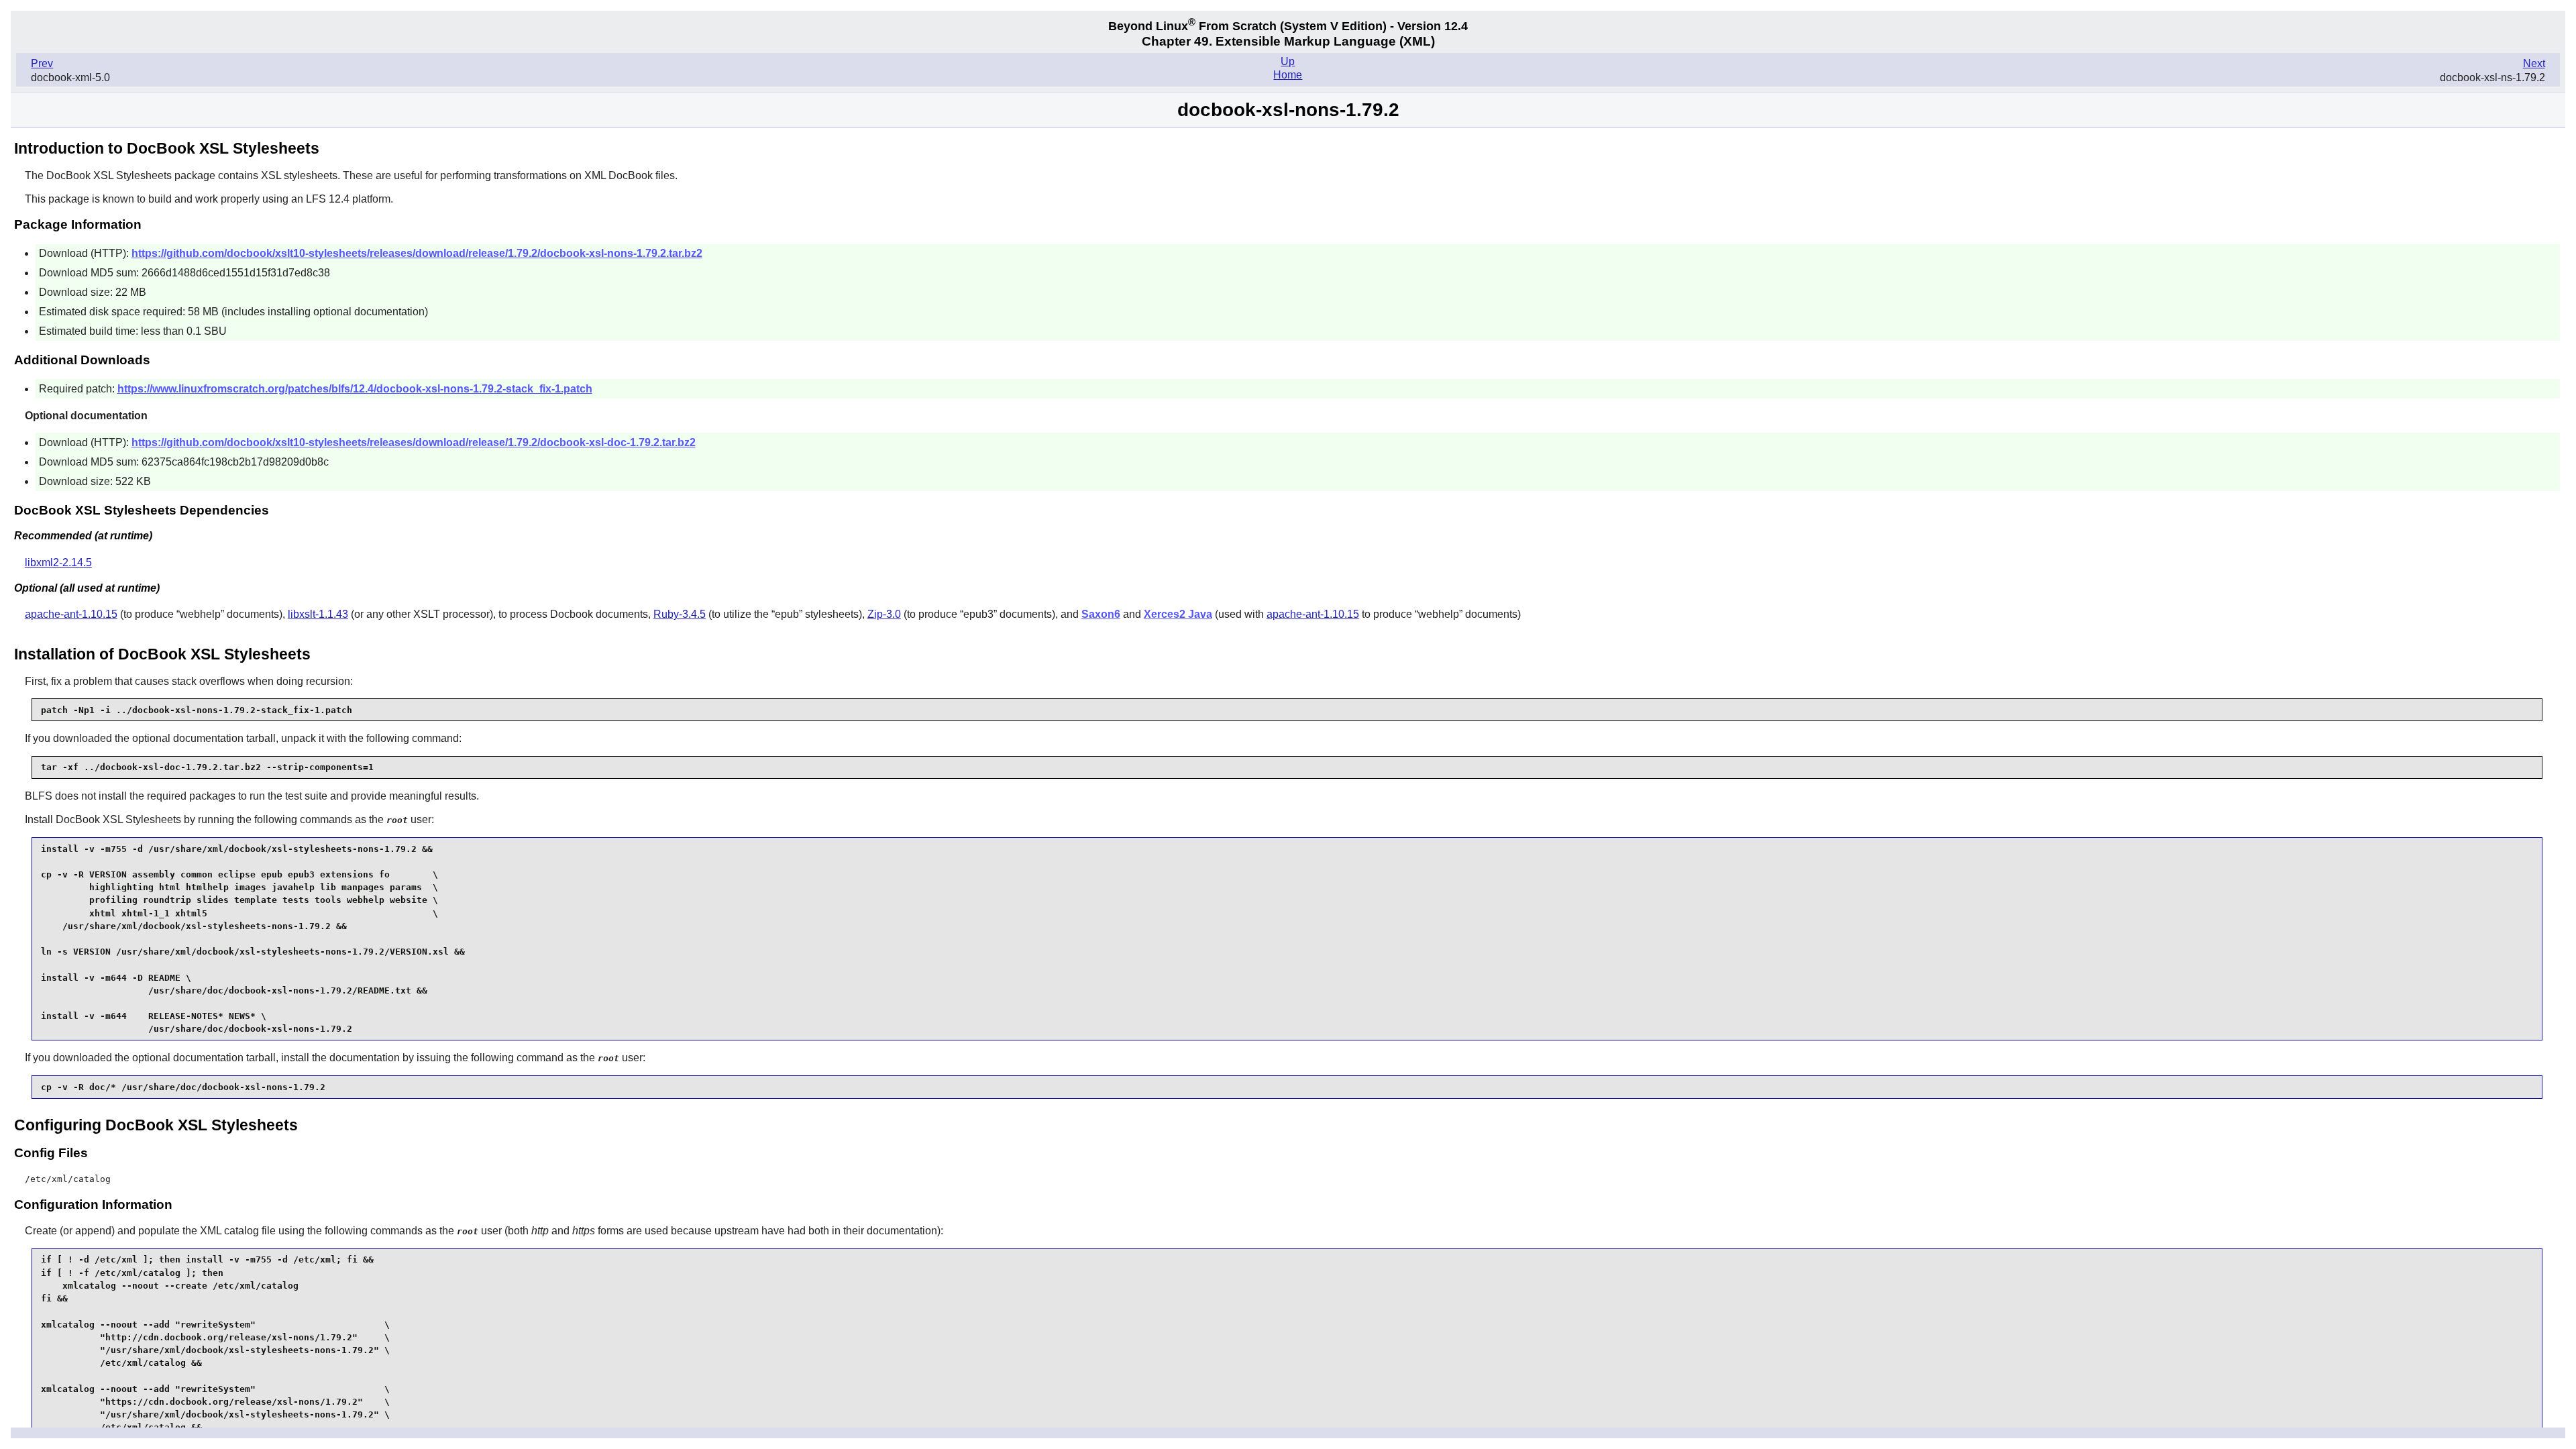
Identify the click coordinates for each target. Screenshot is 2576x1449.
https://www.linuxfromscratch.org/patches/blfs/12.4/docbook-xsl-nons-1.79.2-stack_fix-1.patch (355, 389)
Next (2534, 63)
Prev (42, 63)
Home (1288, 75)
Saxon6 (1101, 614)
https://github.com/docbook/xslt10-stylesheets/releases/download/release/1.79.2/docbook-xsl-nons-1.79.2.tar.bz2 (417, 253)
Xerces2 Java (1178, 614)
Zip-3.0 (884, 614)
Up (1288, 61)
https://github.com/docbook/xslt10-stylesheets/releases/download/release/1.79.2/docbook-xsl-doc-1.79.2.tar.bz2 (414, 442)
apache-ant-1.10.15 (71, 614)
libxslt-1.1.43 (318, 614)
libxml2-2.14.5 (58, 562)
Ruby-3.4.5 (680, 614)
